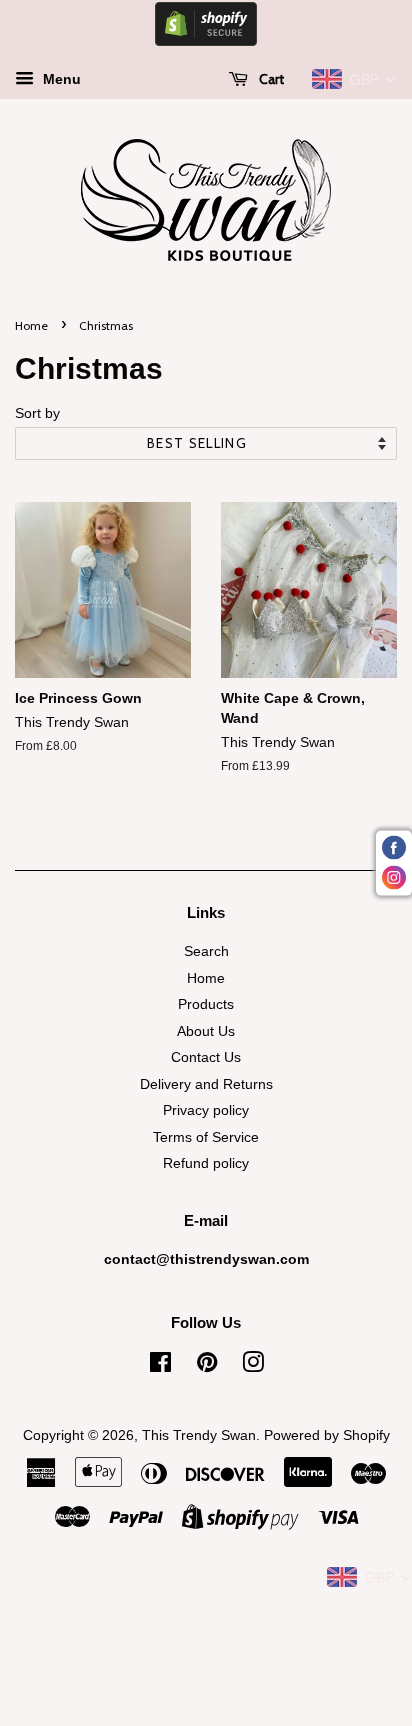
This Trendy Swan (199, 1435)
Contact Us (206, 1057)
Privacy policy (206, 1110)
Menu (60, 79)
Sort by (37, 413)
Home (31, 325)
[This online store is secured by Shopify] (206, 41)
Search (206, 951)
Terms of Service (206, 1137)
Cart (270, 79)
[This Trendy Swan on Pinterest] (207, 1366)
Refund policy (206, 1163)
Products (206, 1004)
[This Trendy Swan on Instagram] (253, 1366)
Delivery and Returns (206, 1084)
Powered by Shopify (327, 1435)
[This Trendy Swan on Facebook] (160, 1366)
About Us (206, 1031)
